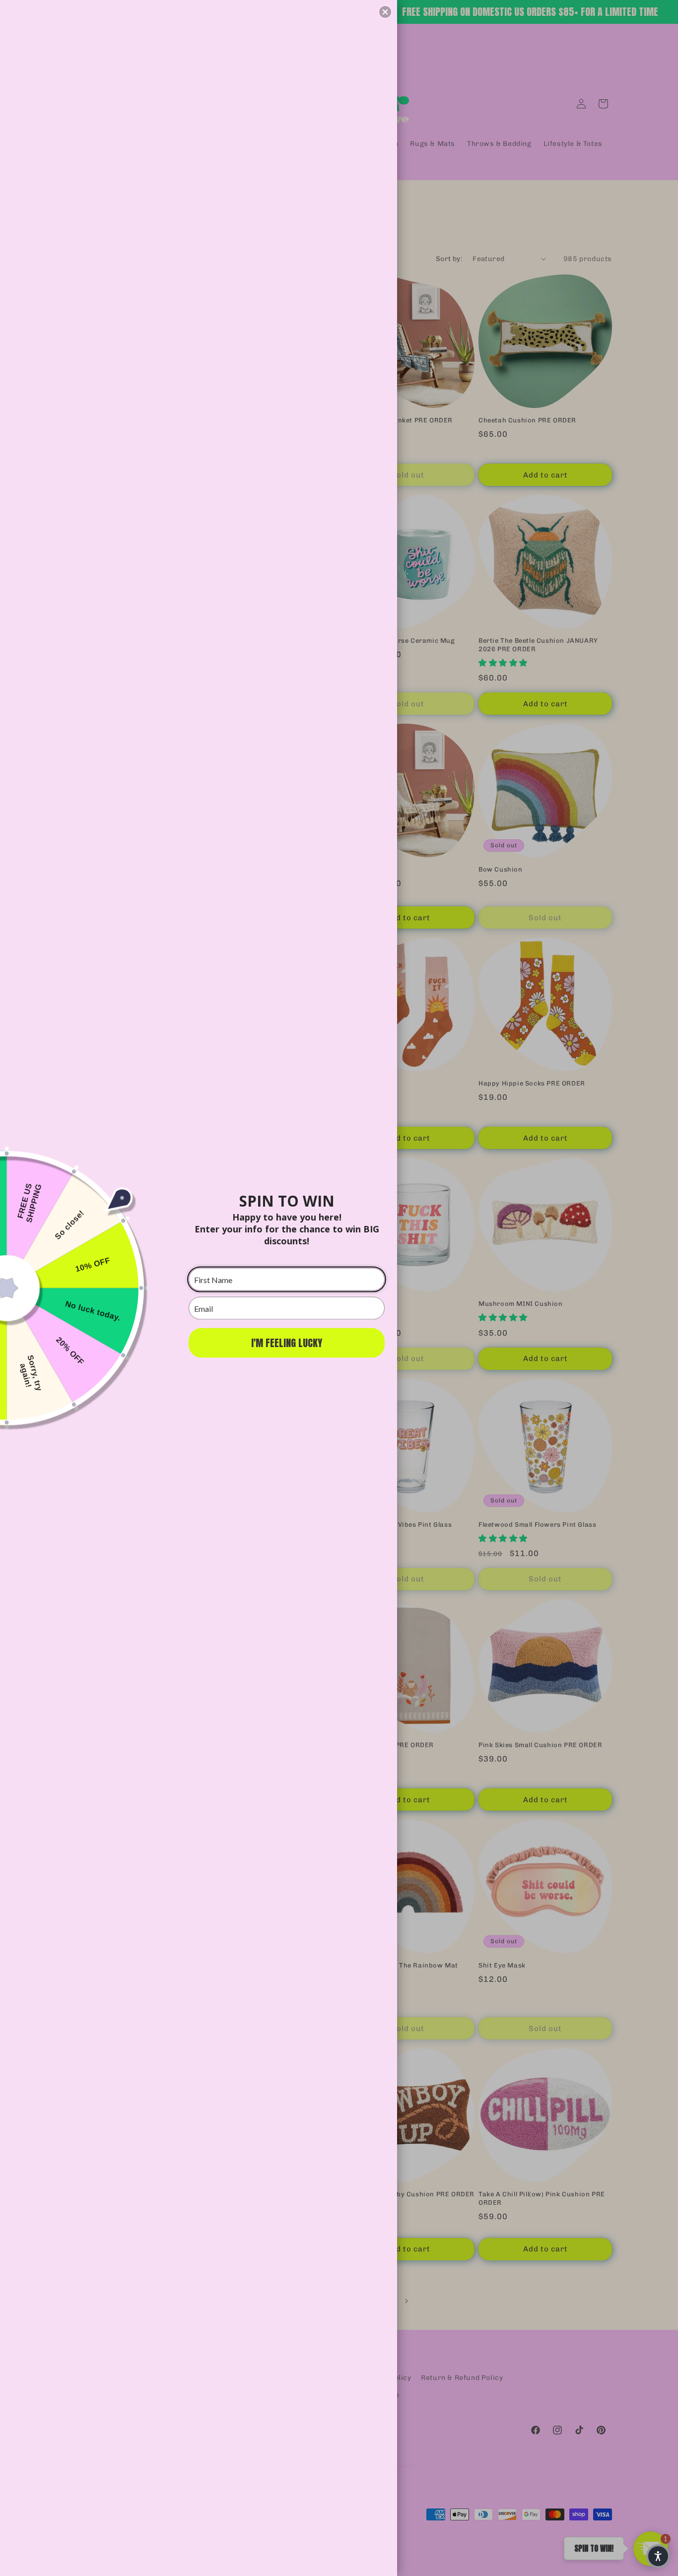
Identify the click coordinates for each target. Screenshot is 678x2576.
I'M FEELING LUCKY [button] (287, 1343)
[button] (385, 12)
